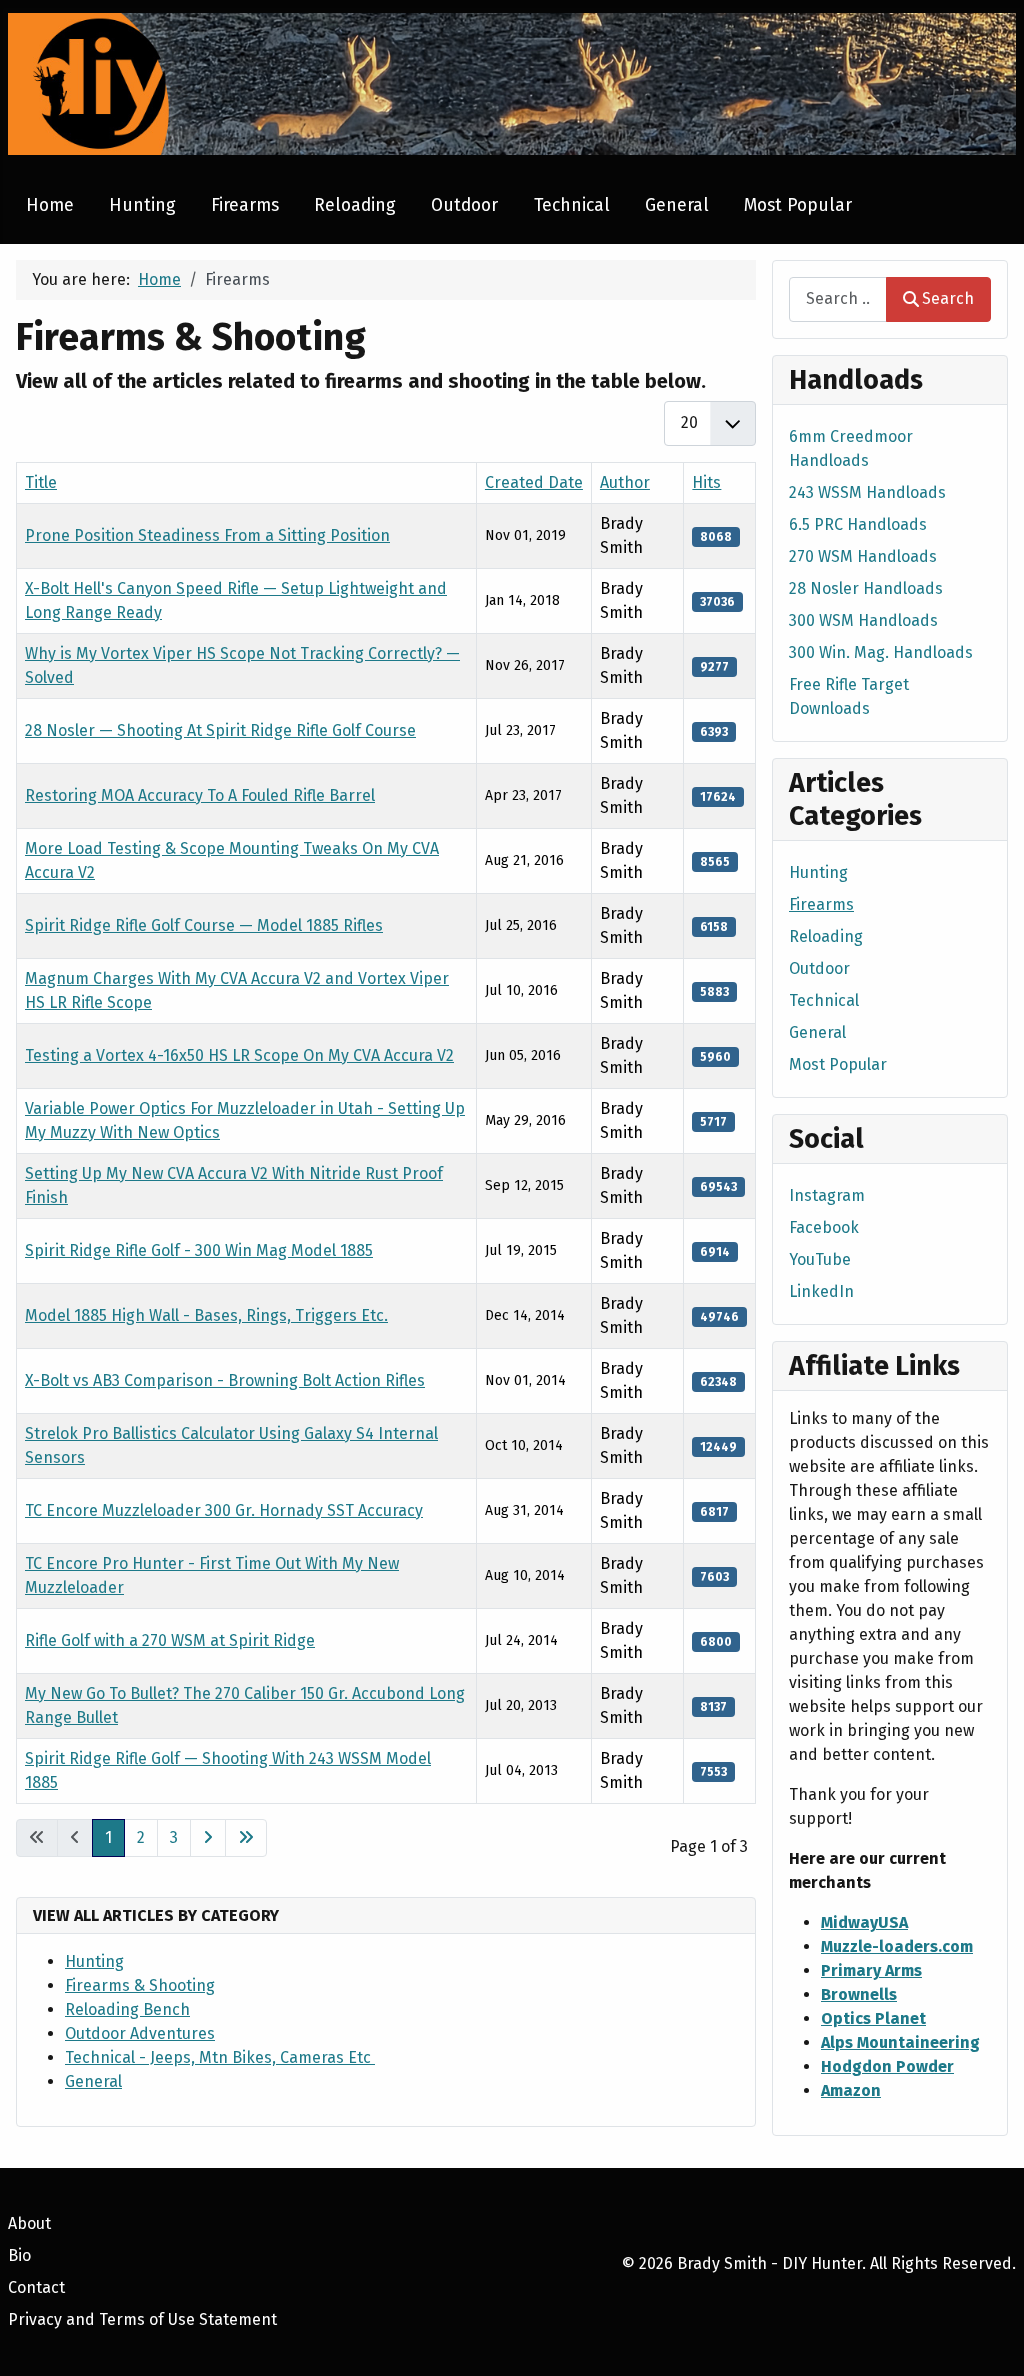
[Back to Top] (989, 2339)
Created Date (534, 482)
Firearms (245, 205)
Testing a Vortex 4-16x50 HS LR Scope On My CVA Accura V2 (239, 1055)
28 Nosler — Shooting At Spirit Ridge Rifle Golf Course (220, 730)
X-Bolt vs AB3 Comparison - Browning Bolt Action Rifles (225, 1380)
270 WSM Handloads (863, 556)
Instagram (827, 1195)
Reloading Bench (127, 2009)
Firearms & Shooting (140, 1985)
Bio (19, 2255)
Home (50, 205)
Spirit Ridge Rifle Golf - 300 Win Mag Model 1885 (199, 1250)
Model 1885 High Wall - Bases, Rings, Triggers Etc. (206, 1315)
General (677, 205)
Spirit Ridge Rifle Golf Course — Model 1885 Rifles (204, 925)
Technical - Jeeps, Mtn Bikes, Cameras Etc (220, 2057)
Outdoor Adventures (140, 2033)
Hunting (142, 205)
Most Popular (798, 205)
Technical (572, 205)
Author (625, 482)
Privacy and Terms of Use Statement (142, 2319)
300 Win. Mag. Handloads (881, 652)
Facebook (824, 1227)
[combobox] (838, 299)
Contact (36, 2287)
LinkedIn (821, 1291)
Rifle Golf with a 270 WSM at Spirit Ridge (170, 1640)
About (29, 2223)
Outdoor (464, 205)
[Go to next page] (208, 1838)
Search (948, 298)
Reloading (355, 205)
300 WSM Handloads (863, 620)
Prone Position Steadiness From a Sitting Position (207, 535)
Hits (706, 482)
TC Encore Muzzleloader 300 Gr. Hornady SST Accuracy (224, 1510)
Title (41, 482)
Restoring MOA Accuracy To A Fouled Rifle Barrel (200, 795)
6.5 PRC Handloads (858, 524)
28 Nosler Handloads (866, 588)
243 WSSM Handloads (867, 492)
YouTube (820, 1259)
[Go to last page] (246, 1838)
